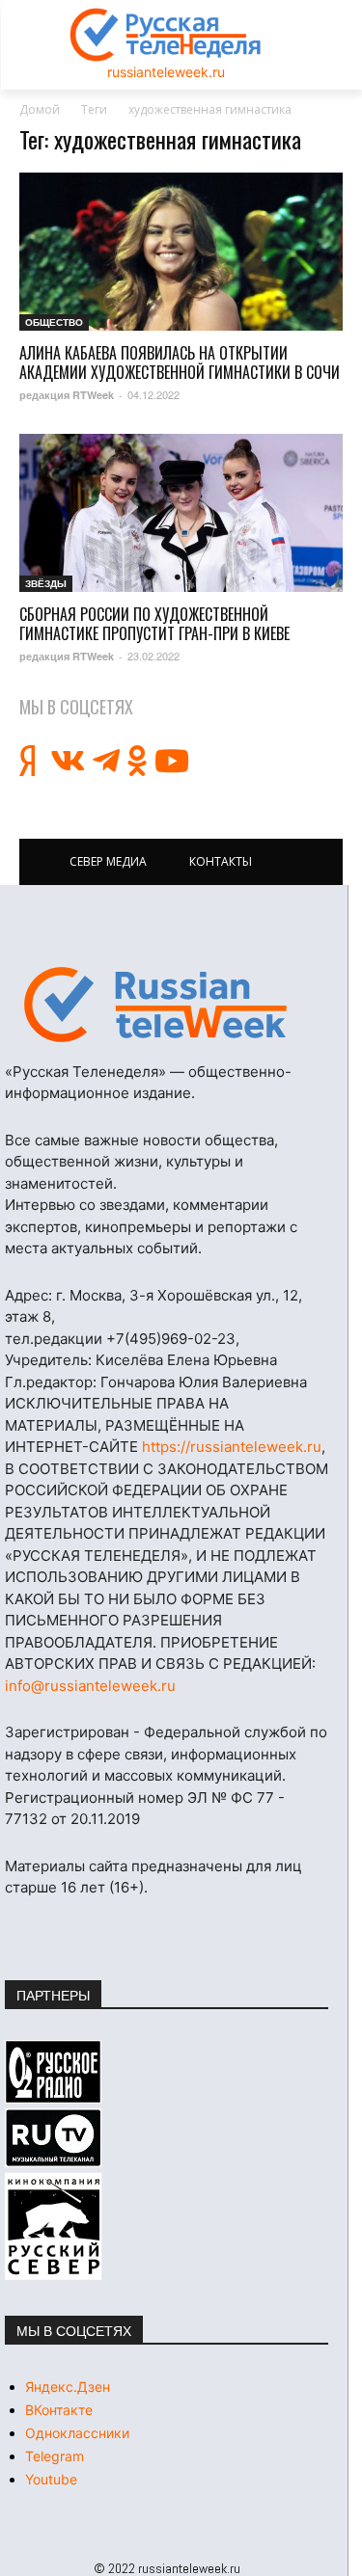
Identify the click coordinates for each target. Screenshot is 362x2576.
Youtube (51, 2479)
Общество (54, 322)
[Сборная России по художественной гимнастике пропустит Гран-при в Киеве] (181, 513)
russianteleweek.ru (166, 72)
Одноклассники (77, 2433)
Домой (40, 109)
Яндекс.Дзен (68, 2387)
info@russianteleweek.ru (90, 1686)
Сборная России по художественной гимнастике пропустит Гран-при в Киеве (154, 624)
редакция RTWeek (67, 395)
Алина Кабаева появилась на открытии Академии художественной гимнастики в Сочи (180, 362)
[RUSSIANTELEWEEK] (166, 35)
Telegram (55, 2456)
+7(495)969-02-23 (171, 1339)
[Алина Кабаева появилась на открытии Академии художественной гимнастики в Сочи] (181, 252)
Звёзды (46, 583)
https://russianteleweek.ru (232, 1447)
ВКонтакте (59, 2410)
